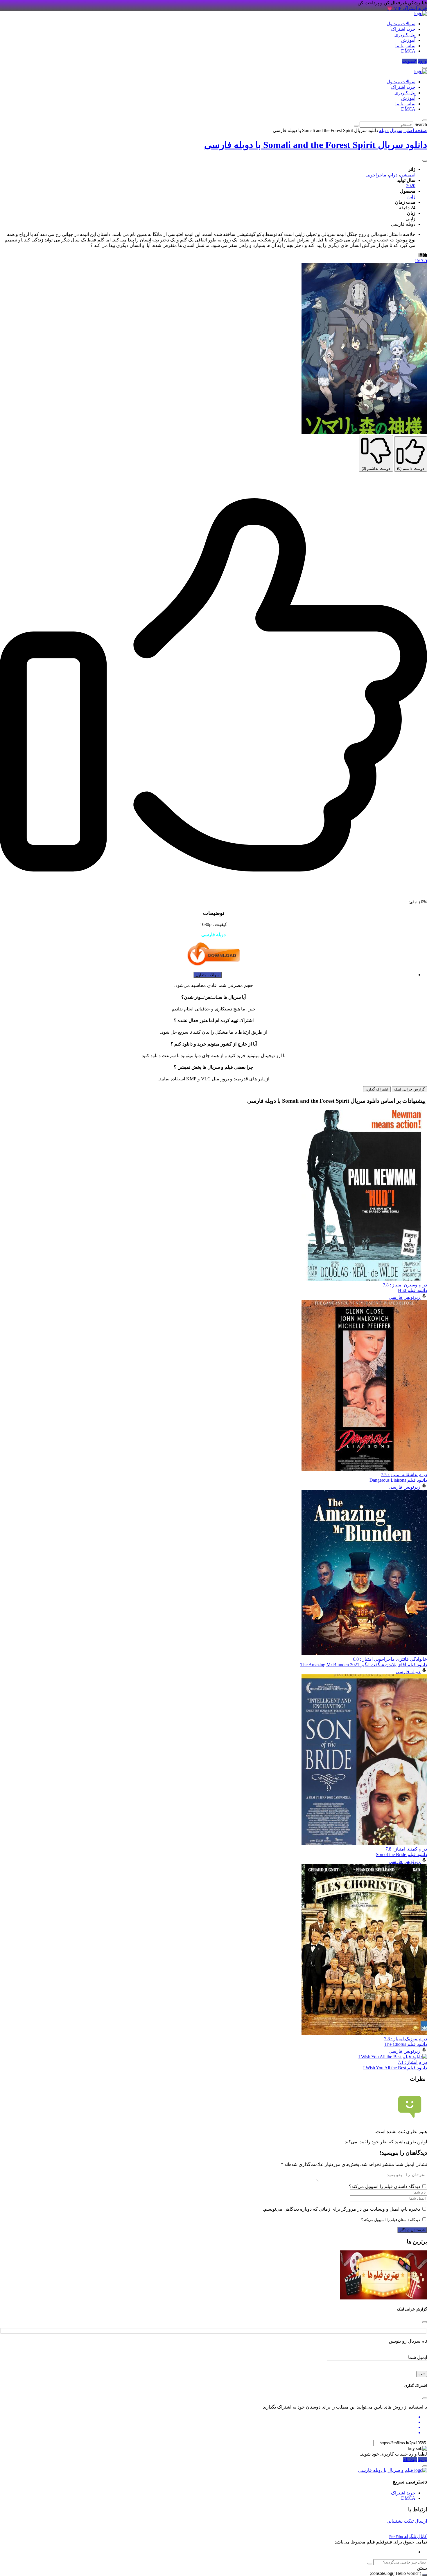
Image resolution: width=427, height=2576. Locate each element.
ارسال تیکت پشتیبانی (407, 2521)
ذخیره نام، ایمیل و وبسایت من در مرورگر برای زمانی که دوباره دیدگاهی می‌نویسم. (341, 2209)
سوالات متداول (401, 24)
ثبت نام (410, 2459)
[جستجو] (370, 2564)
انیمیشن (408, 175)
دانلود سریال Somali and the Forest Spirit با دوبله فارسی (316, 145)
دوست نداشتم (376, 469)
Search (421, 124)
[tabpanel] (214, 1038)
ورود (422, 61)
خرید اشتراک (403, 29)
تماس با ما (405, 46)
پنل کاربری (405, 35)
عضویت (409, 61)
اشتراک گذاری (377, 1089)
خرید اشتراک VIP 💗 (407, 8)
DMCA (408, 51)
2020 (411, 186)
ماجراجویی (376, 175)
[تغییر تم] (425, 68)
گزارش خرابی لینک (409, 1089)
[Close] (425, 2322)
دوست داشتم (411, 469)
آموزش (408, 40)
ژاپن (411, 197)
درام (393, 175)
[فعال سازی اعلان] (425, 161)
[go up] (425, 2575)
